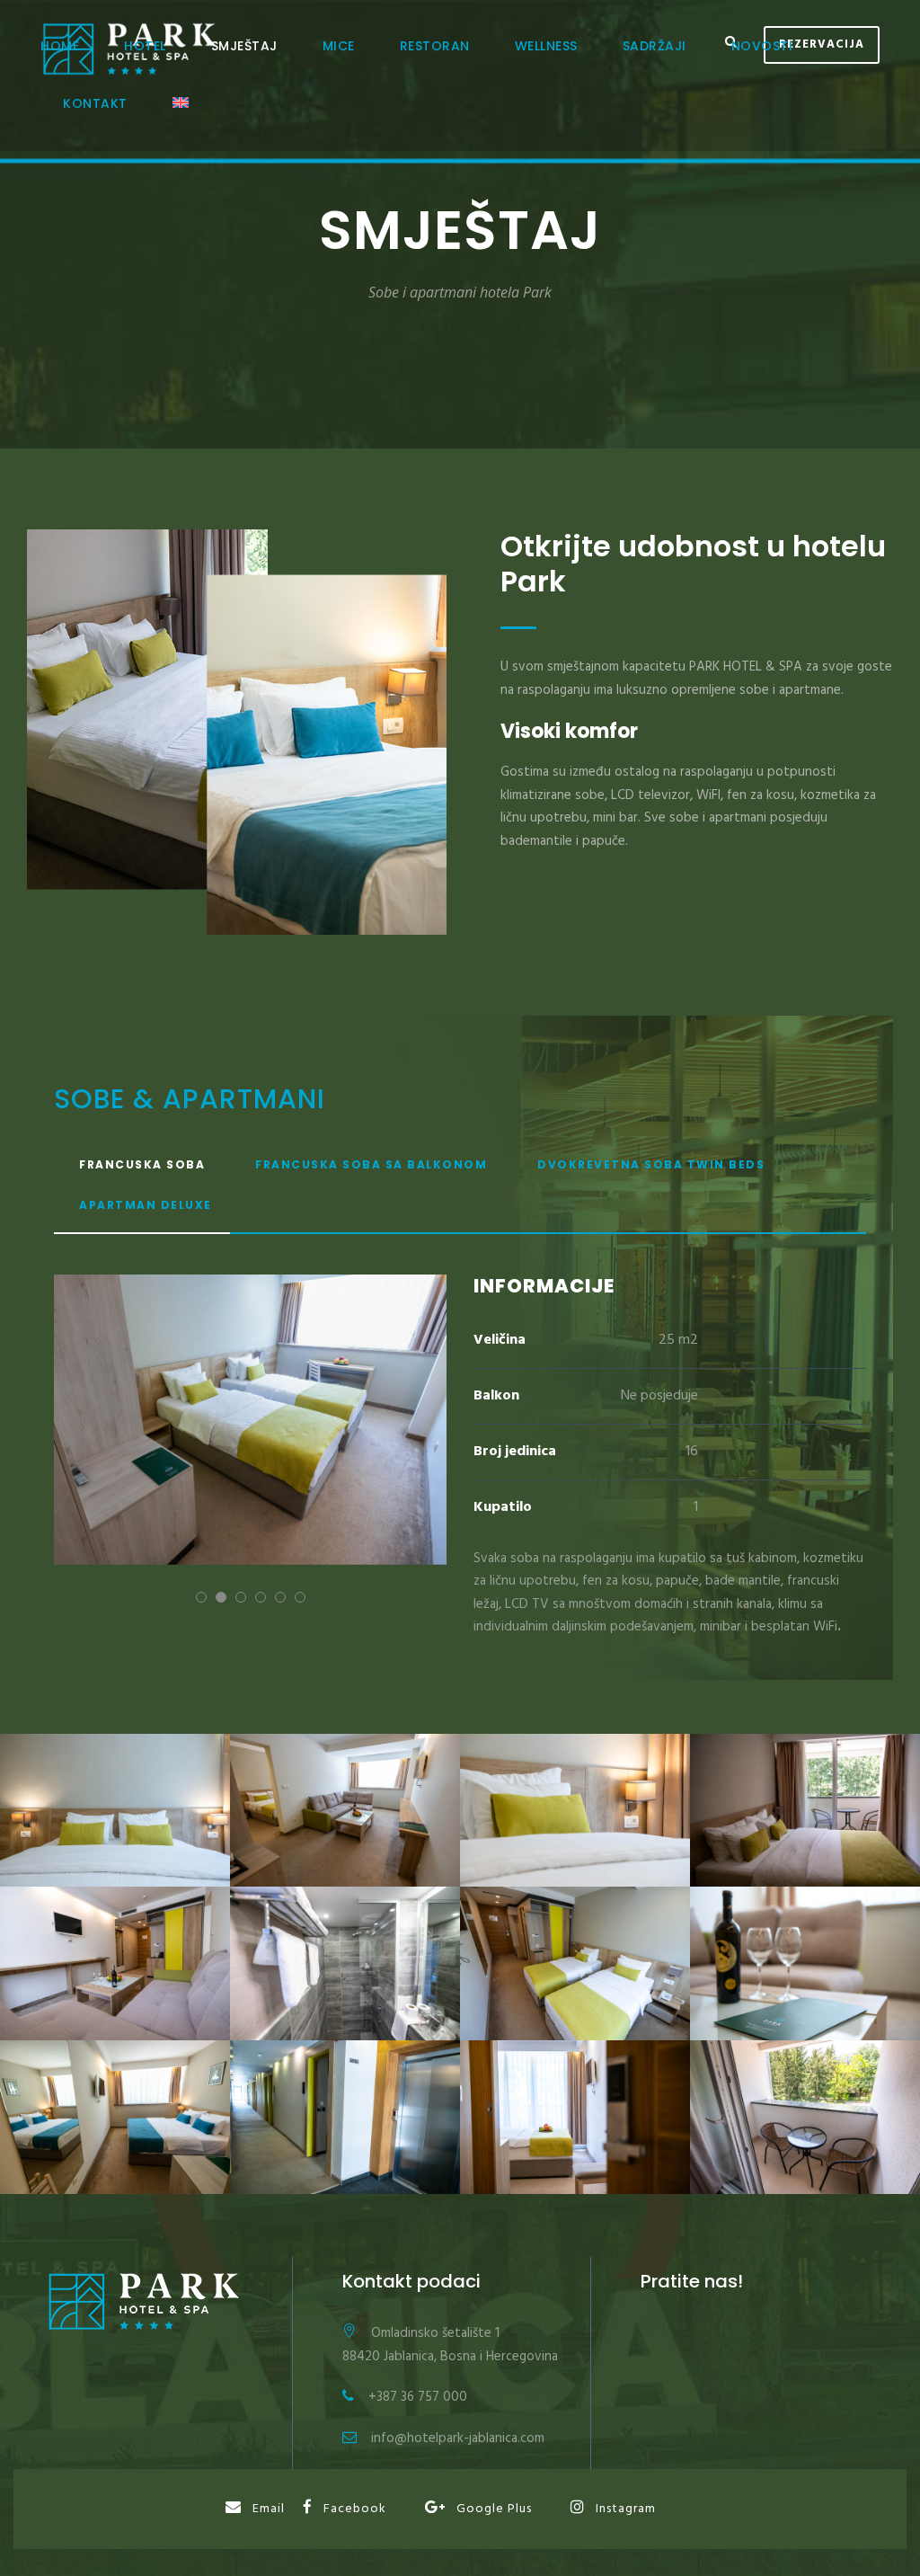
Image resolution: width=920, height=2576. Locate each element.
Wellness (546, 46)
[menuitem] (181, 122)
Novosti (762, 46)
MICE (339, 46)
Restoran (435, 46)
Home (60, 46)
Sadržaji (655, 46)
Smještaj (244, 46)
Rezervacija (822, 44)
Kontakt (95, 103)
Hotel (145, 46)
